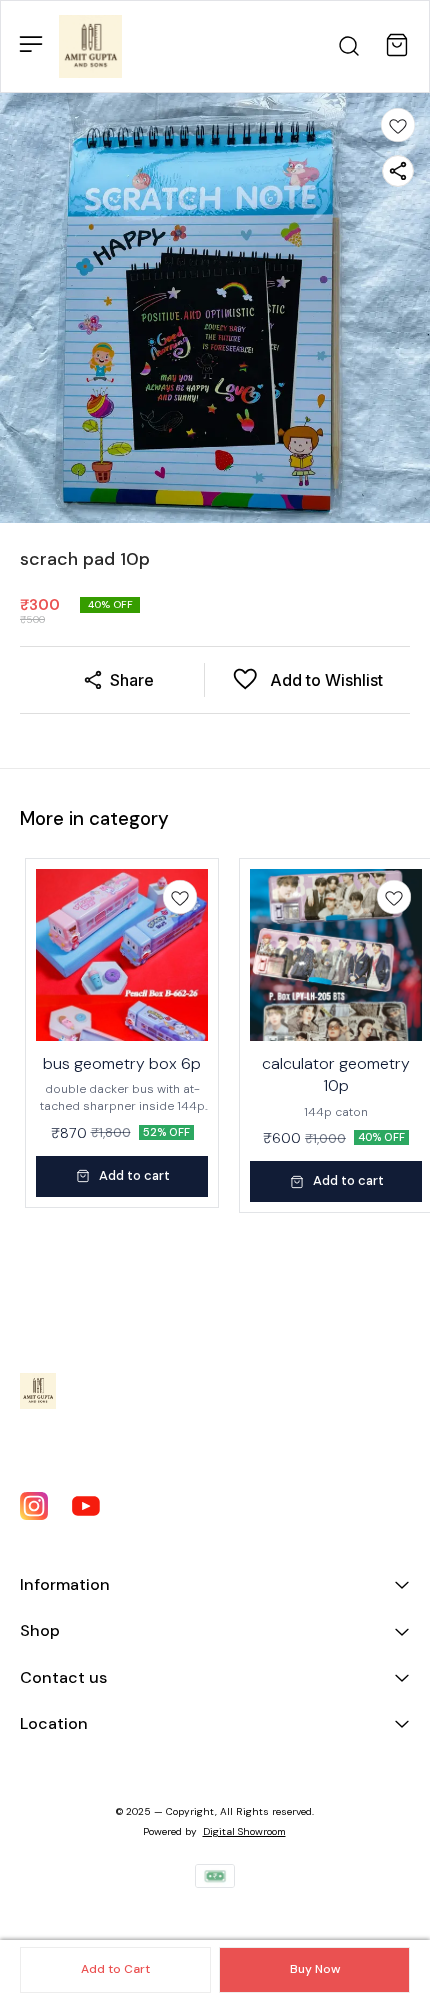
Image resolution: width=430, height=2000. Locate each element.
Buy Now (315, 1969)
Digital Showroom (244, 1831)
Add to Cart (115, 1969)
